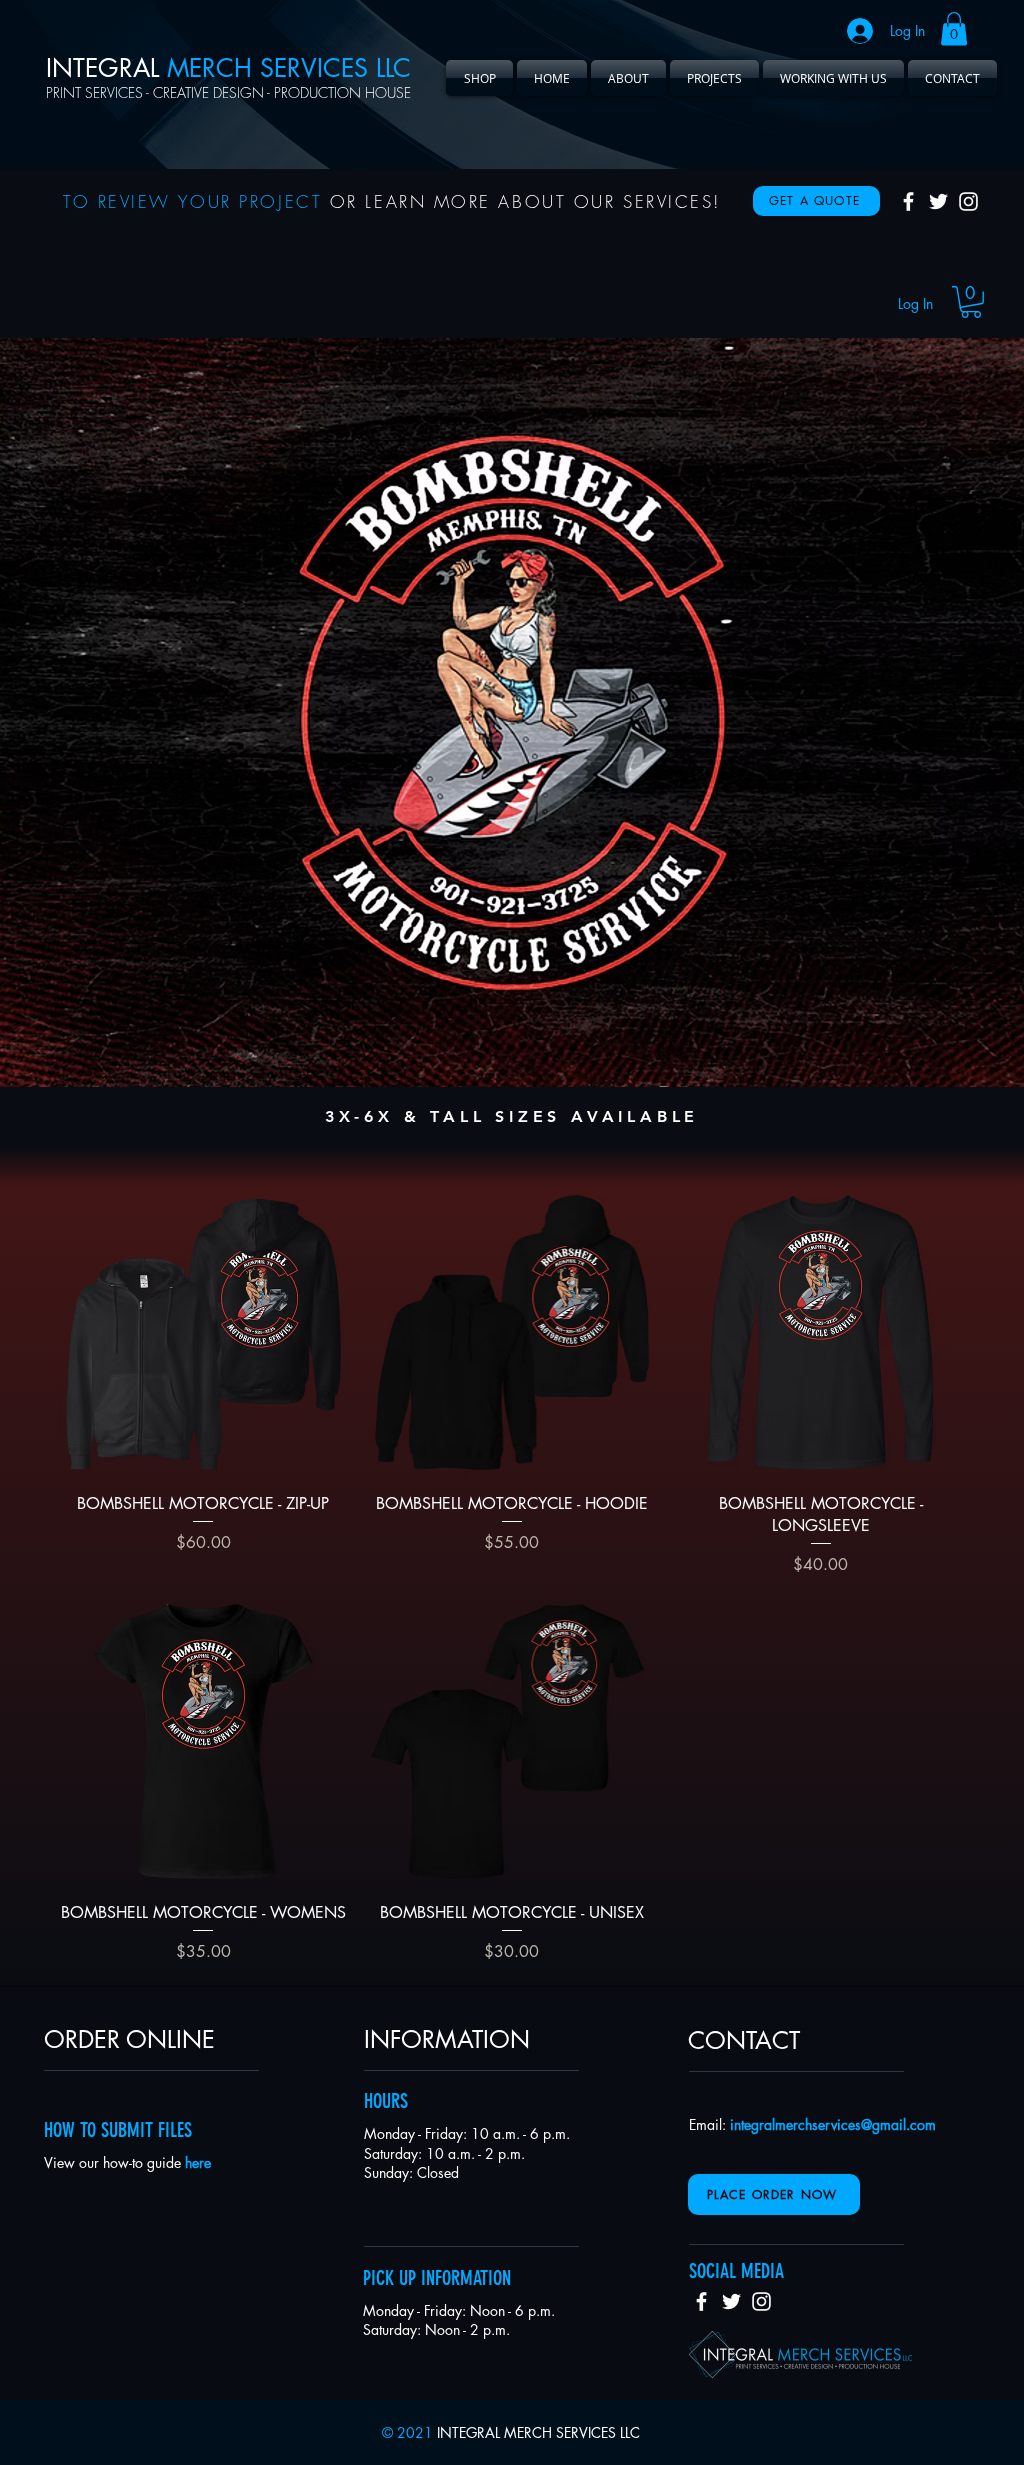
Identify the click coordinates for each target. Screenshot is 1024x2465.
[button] (954, 28)
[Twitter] (938, 201)
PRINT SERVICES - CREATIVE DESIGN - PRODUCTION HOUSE (228, 92)
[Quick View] (203, 1332)
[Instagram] (968, 201)
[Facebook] (908, 201)
